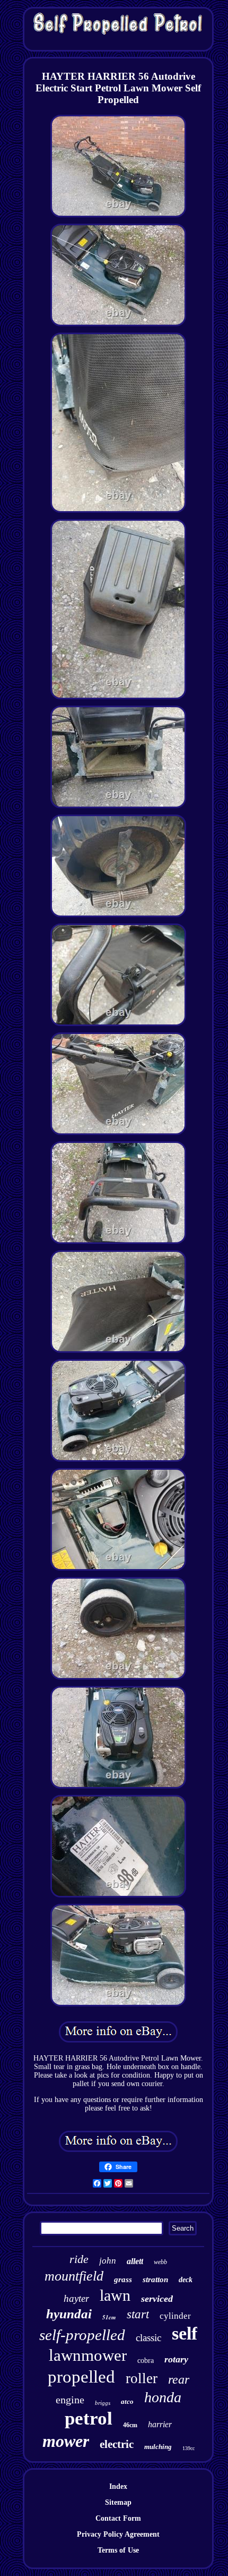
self (185, 2333)
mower (66, 2441)
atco (127, 2401)
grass (123, 2280)
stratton (155, 2280)
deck (186, 2280)
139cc (188, 2448)
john (108, 2261)
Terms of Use (118, 2550)
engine (70, 2400)
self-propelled (82, 2335)
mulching (158, 2447)
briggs (103, 2403)
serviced (157, 2299)
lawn (115, 2295)
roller (142, 2378)
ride (79, 2259)
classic (148, 2338)
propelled (81, 2377)
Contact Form (118, 2518)
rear (179, 2379)
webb (160, 2262)
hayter (76, 2298)
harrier (160, 2424)
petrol (89, 2418)
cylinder (175, 2316)
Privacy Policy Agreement (118, 2534)
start (138, 2314)
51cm (109, 2317)
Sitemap (118, 2502)
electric (117, 2444)
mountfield (74, 2276)
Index (118, 2486)
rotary (176, 2359)
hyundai (69, 2314)
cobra (146, 2361)
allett (135, 2261)
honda (163, 2397)
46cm (130, 2425)
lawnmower (88, 2355)
